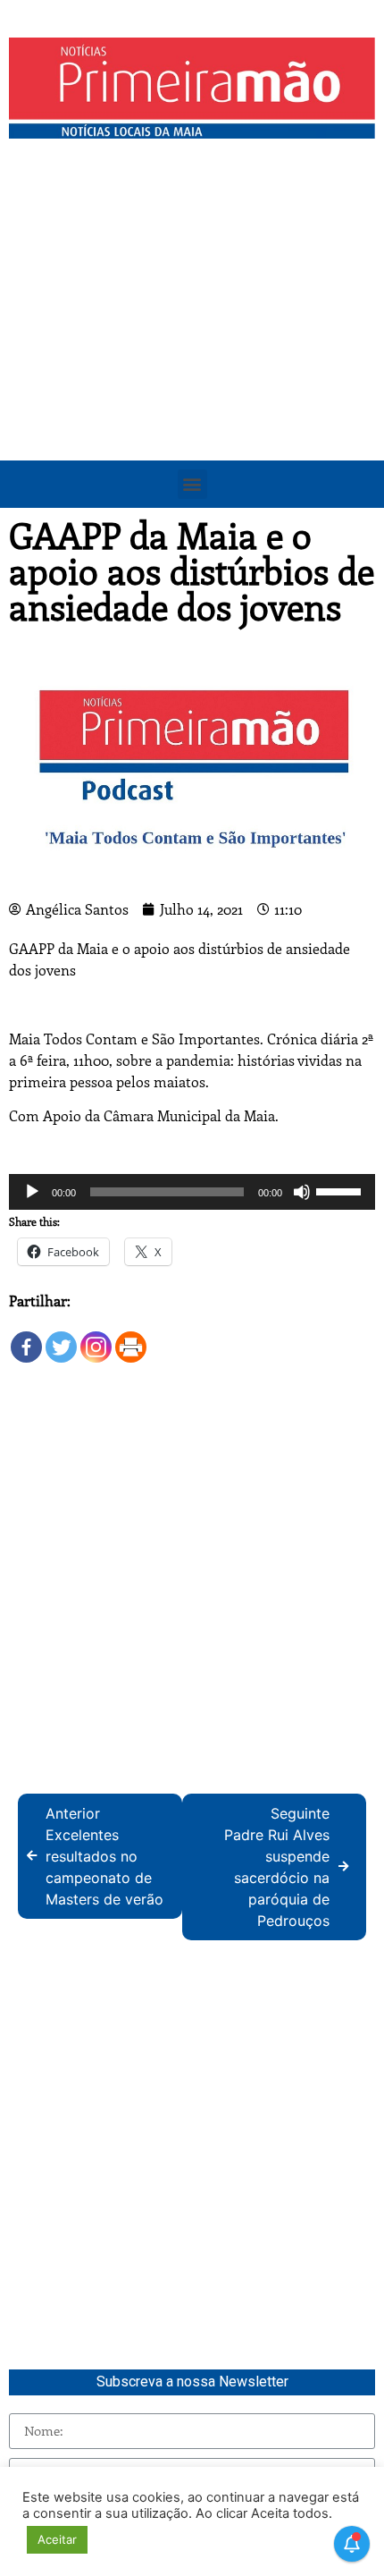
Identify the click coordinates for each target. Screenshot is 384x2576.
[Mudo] (302, 1192)
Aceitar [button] (57, 2539)
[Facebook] (26, 1338)
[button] (192, 484)
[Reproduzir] (32, 1192)
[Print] (131, 1338)
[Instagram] (96, 1338)
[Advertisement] (192, 349)
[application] (192, 1192)
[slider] (341, 1190)
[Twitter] (61, 1338)
